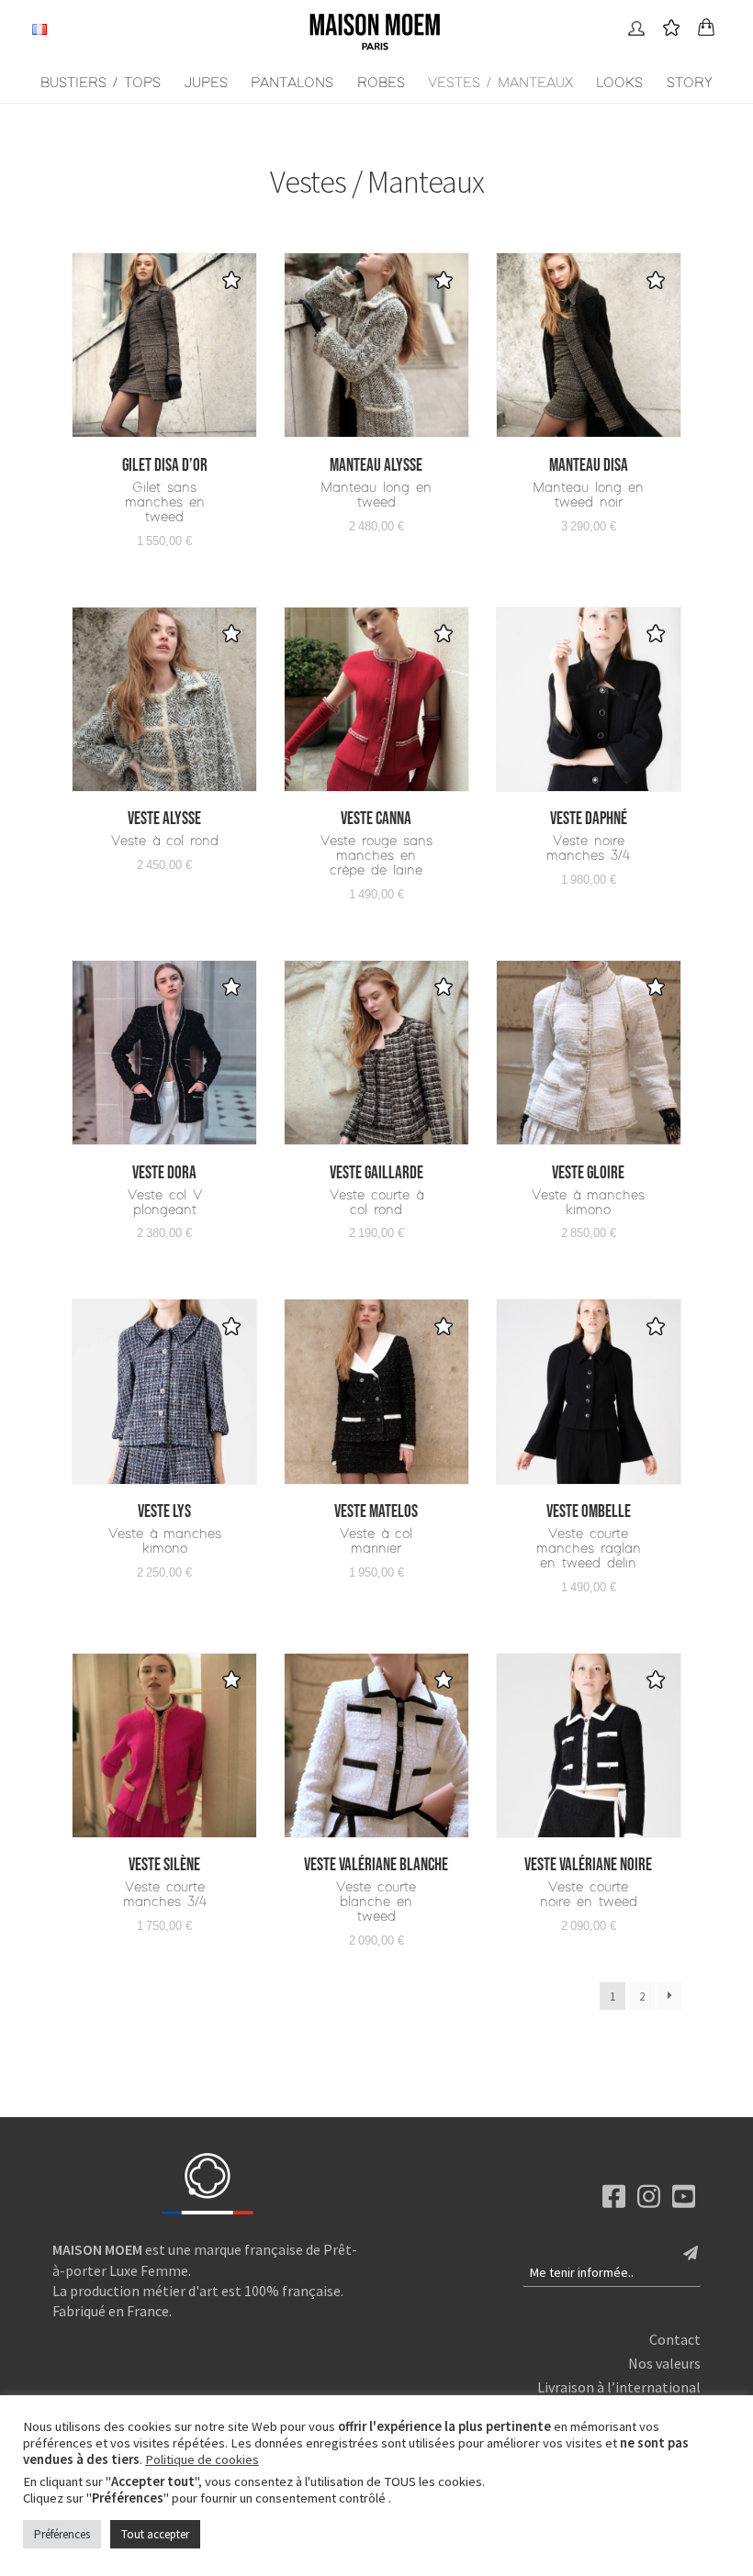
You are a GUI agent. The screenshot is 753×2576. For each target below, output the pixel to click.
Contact (675, 2339)
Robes (381, 83)
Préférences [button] (62, 2534)
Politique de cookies (202, 2459)
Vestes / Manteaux (500, 83)
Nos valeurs (664, 2363)
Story (690, 83)
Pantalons (292, 83)
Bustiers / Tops (101, 83)
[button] (231, 280)
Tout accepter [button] (155, 2534)
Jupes (206, 83)
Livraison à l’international (619, 2387)
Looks (619, 83)
